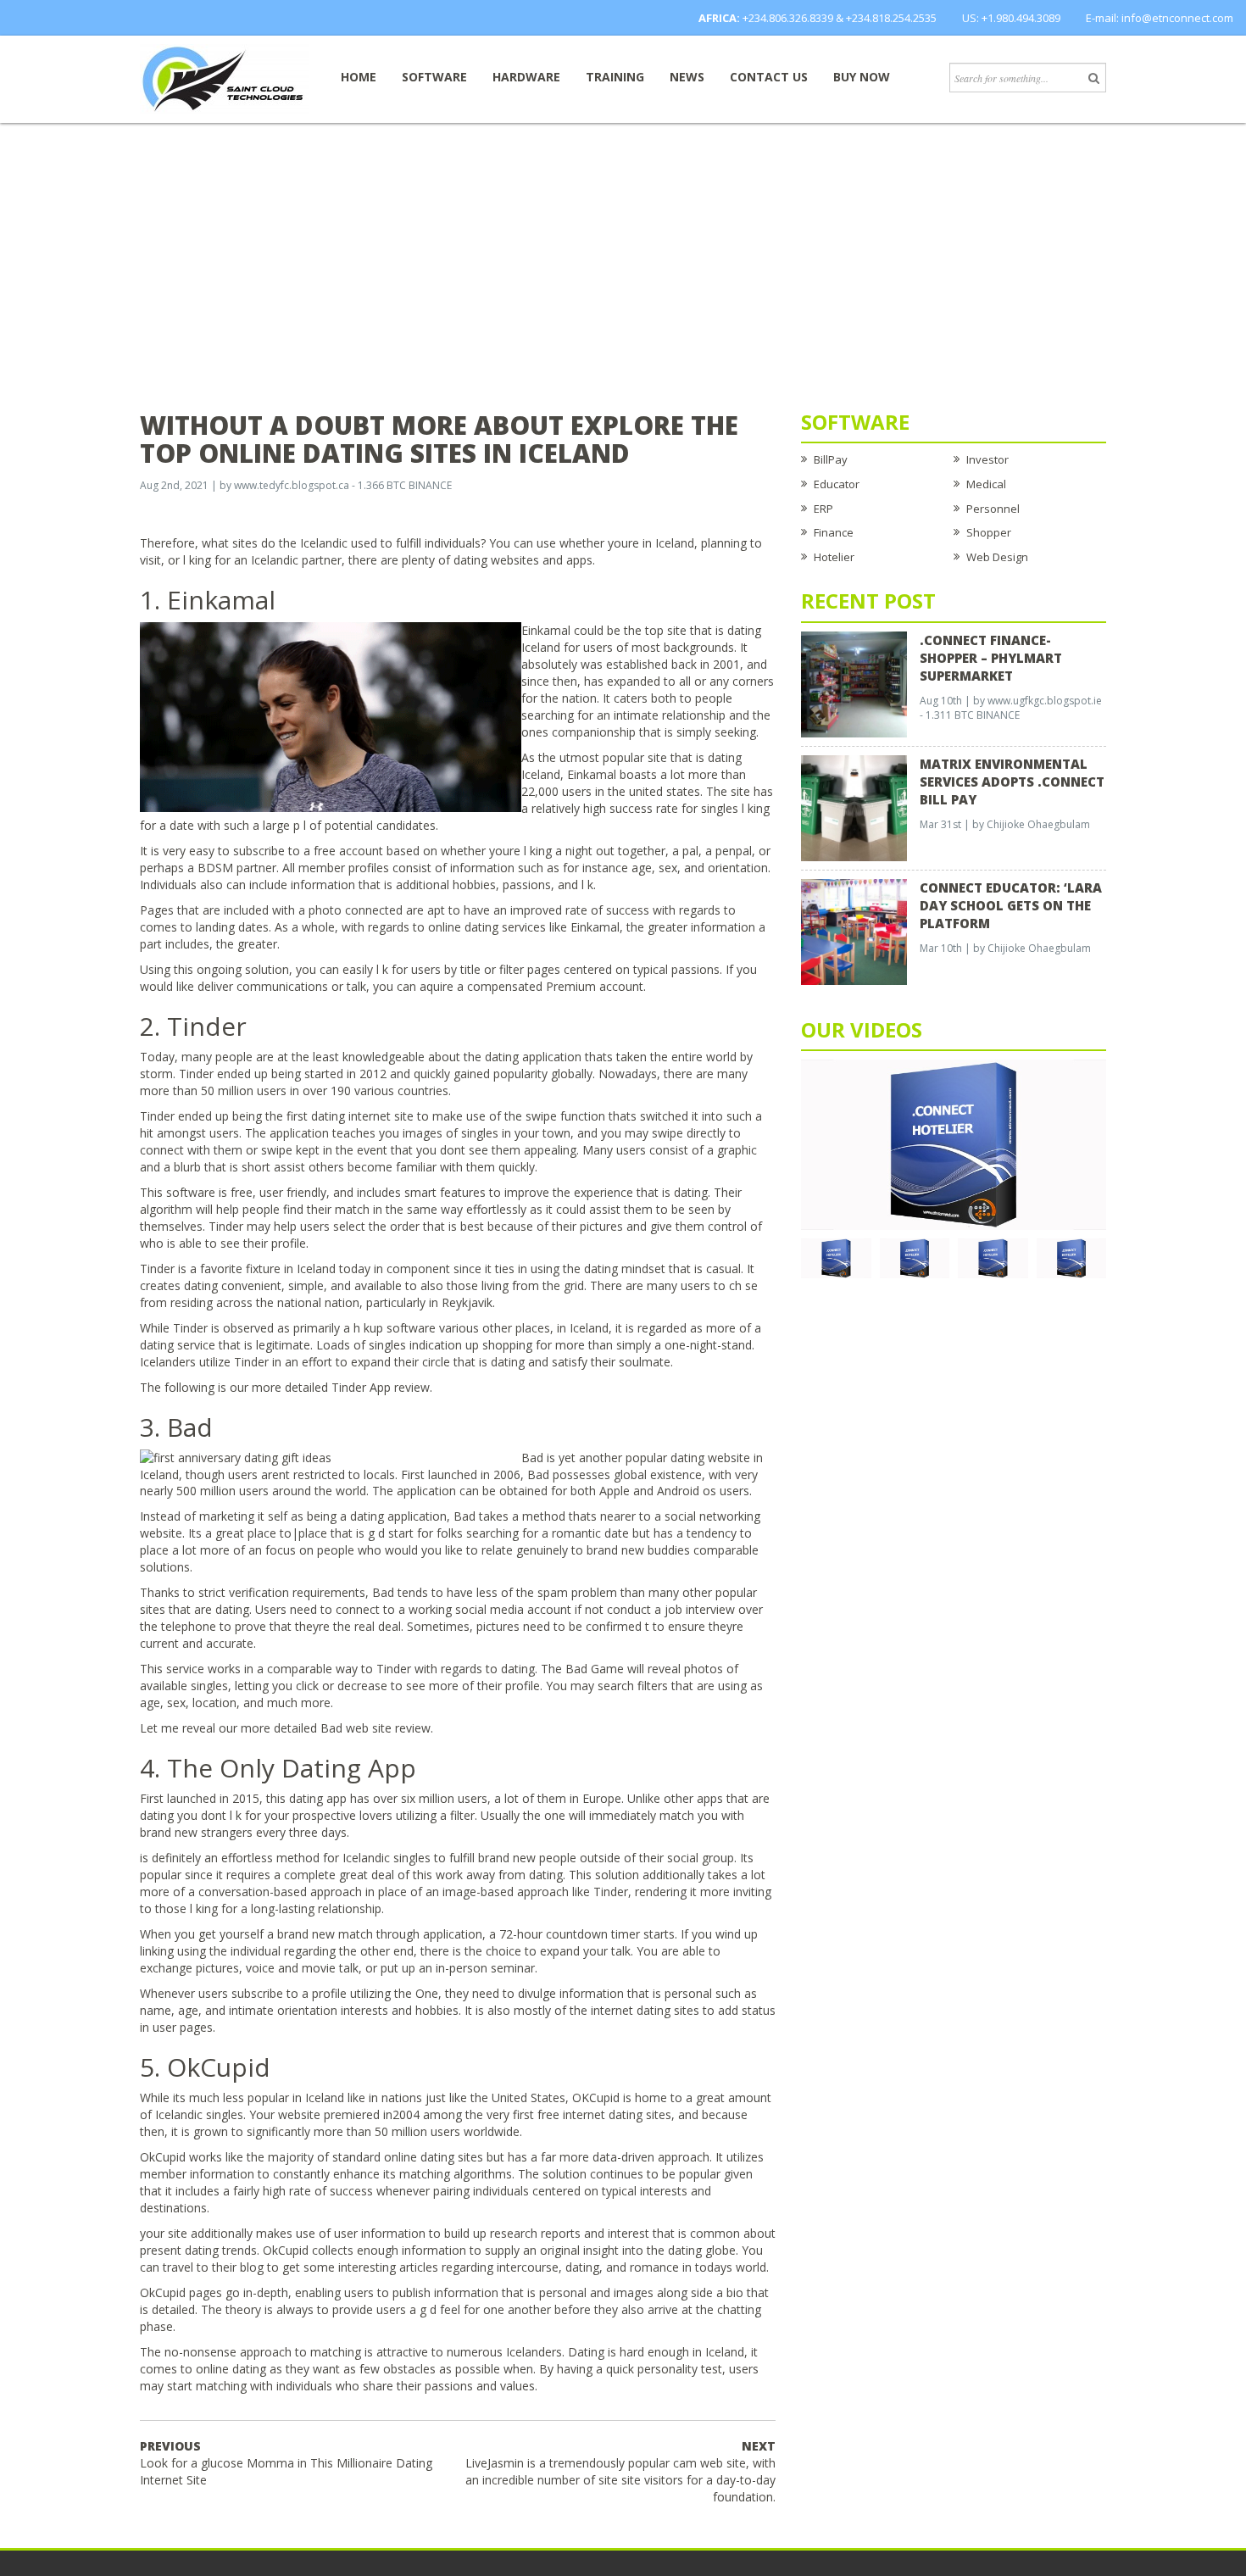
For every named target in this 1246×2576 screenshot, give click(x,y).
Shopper (989, 532)
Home (359, 77)
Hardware (526, 77)
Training (615, 77)
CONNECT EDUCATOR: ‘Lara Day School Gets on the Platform (1011, 905)
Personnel (993, 509)
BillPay (831, 459)
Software (434, 77)
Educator (837, 484)
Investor (987, 459)
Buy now (862, 77)
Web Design (997, 557)
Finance (834, 532)
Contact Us (769, 77)
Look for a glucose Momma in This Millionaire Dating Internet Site (286, 2463)
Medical (986, 484)
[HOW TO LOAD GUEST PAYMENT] (1072, 1257)
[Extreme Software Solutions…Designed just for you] (225, 78)
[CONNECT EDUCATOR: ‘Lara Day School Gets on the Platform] (854, 931)
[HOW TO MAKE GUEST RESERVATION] (954, 1143)
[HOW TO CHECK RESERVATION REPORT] (993, 1257)
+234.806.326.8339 (788, 18)
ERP (823, 509)
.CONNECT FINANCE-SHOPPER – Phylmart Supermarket (991, 658)
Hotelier (834, 557)
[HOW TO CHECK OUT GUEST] (836, 1257)
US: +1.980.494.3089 (1011, 18)
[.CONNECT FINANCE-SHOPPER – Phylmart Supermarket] (854, 683)
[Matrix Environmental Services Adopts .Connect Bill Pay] (854, 807)
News (687, 77)
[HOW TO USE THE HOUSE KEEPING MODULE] (915, 1257)
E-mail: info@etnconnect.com (1160, 18)
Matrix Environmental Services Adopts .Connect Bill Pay (1012, 782)
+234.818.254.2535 (891, 18)
